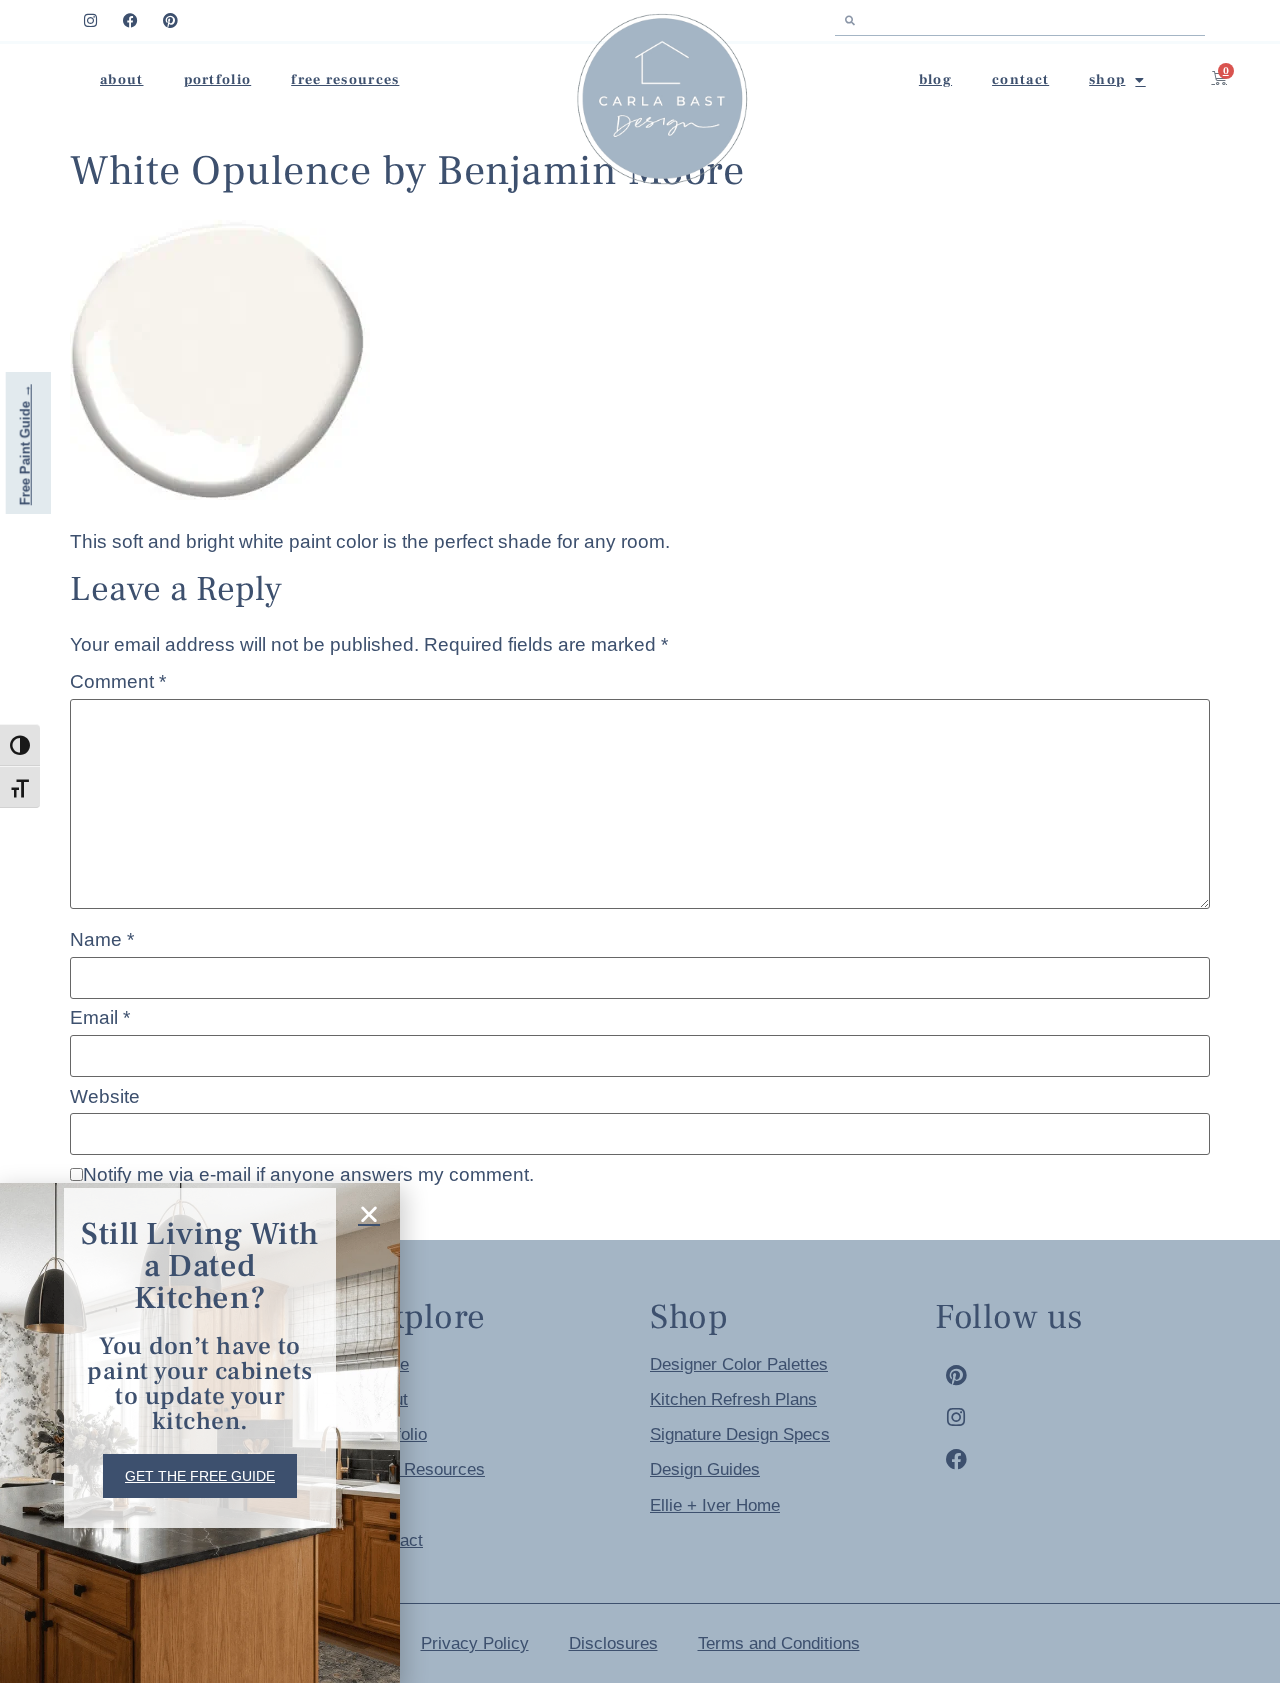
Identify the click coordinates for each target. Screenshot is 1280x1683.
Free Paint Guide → (25, 444)
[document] (640, 841)
